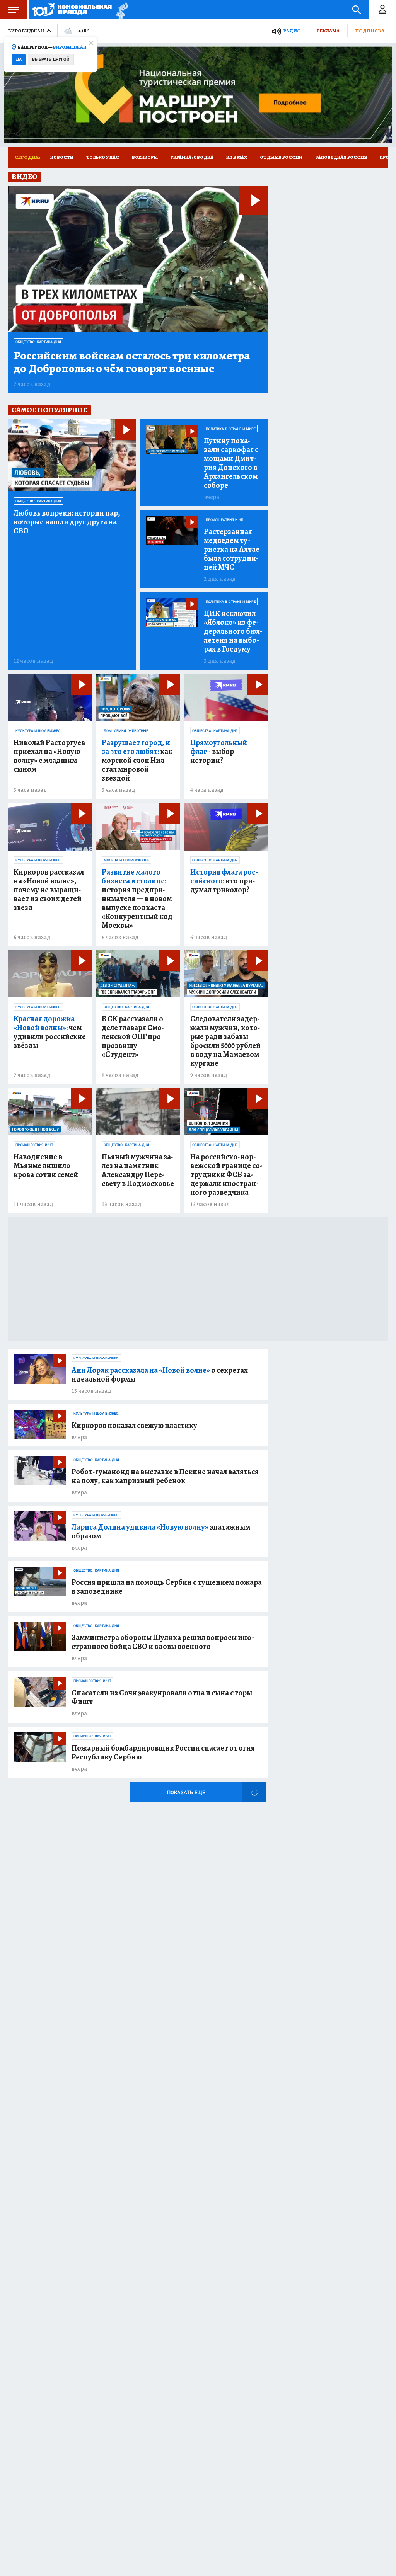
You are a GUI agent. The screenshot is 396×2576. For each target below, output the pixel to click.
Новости (62, 157)
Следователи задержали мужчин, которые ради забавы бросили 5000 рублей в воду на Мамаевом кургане (225, 1041)
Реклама (328, 31)
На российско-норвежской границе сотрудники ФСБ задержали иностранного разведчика (226, 1175)
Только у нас (103, 157)
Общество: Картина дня (38, 342)
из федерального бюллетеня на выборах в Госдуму (233, 631)
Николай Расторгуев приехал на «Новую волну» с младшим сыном (49, 756)
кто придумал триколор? (224, 881)
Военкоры (145, 157)
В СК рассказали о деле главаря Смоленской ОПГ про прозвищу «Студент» (133, 1037)
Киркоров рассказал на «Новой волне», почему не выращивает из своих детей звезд (49, 890)
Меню (14, 10)
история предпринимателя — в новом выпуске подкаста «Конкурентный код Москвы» (137, 899)
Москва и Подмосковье (126, 860)
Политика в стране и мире (231, 429)
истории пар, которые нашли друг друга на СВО (67, 522)
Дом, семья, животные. (126, 731)
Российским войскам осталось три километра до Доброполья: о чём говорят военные (132, 362)
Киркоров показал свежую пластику (134, 1425)
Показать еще (186, 1792)
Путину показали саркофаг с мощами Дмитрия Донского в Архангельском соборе (231, 463)
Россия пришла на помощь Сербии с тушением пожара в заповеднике (167, 1587)
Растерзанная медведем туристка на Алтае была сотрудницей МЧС (232, 549)
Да (19, 59)
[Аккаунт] (382, 10)
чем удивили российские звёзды (50, 1032)
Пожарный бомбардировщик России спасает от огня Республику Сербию (163, 1752)
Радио (292, 31)
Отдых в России (281, 157)
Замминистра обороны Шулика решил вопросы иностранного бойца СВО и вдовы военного (163, 1642)
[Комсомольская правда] (72, 10)
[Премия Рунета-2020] (120, 10)
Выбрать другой (51, 59)
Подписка (370, 31)
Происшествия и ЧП (224, 520)
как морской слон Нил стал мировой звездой (137, 760)
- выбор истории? (219, 751)
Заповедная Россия (341, 157)
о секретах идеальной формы (160, 1375)
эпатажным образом (161, 1531)
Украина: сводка (192, 157)
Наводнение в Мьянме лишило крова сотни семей (46, 1166)
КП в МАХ (237, 157)
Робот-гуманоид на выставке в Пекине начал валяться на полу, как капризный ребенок (165, 1476)
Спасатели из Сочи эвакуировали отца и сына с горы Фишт (162, 1697)
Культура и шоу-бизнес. (38, 731)
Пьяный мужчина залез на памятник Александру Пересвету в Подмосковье (138, 1170)
